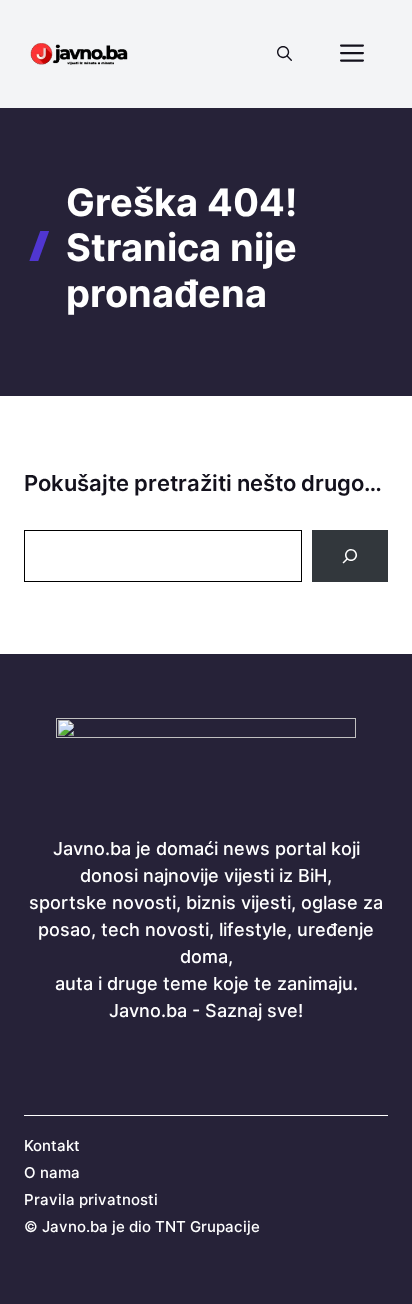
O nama (52, 1172)
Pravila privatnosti (91, 1199)
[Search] (350, 556)
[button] (284, 54)
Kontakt (52, 1145)
